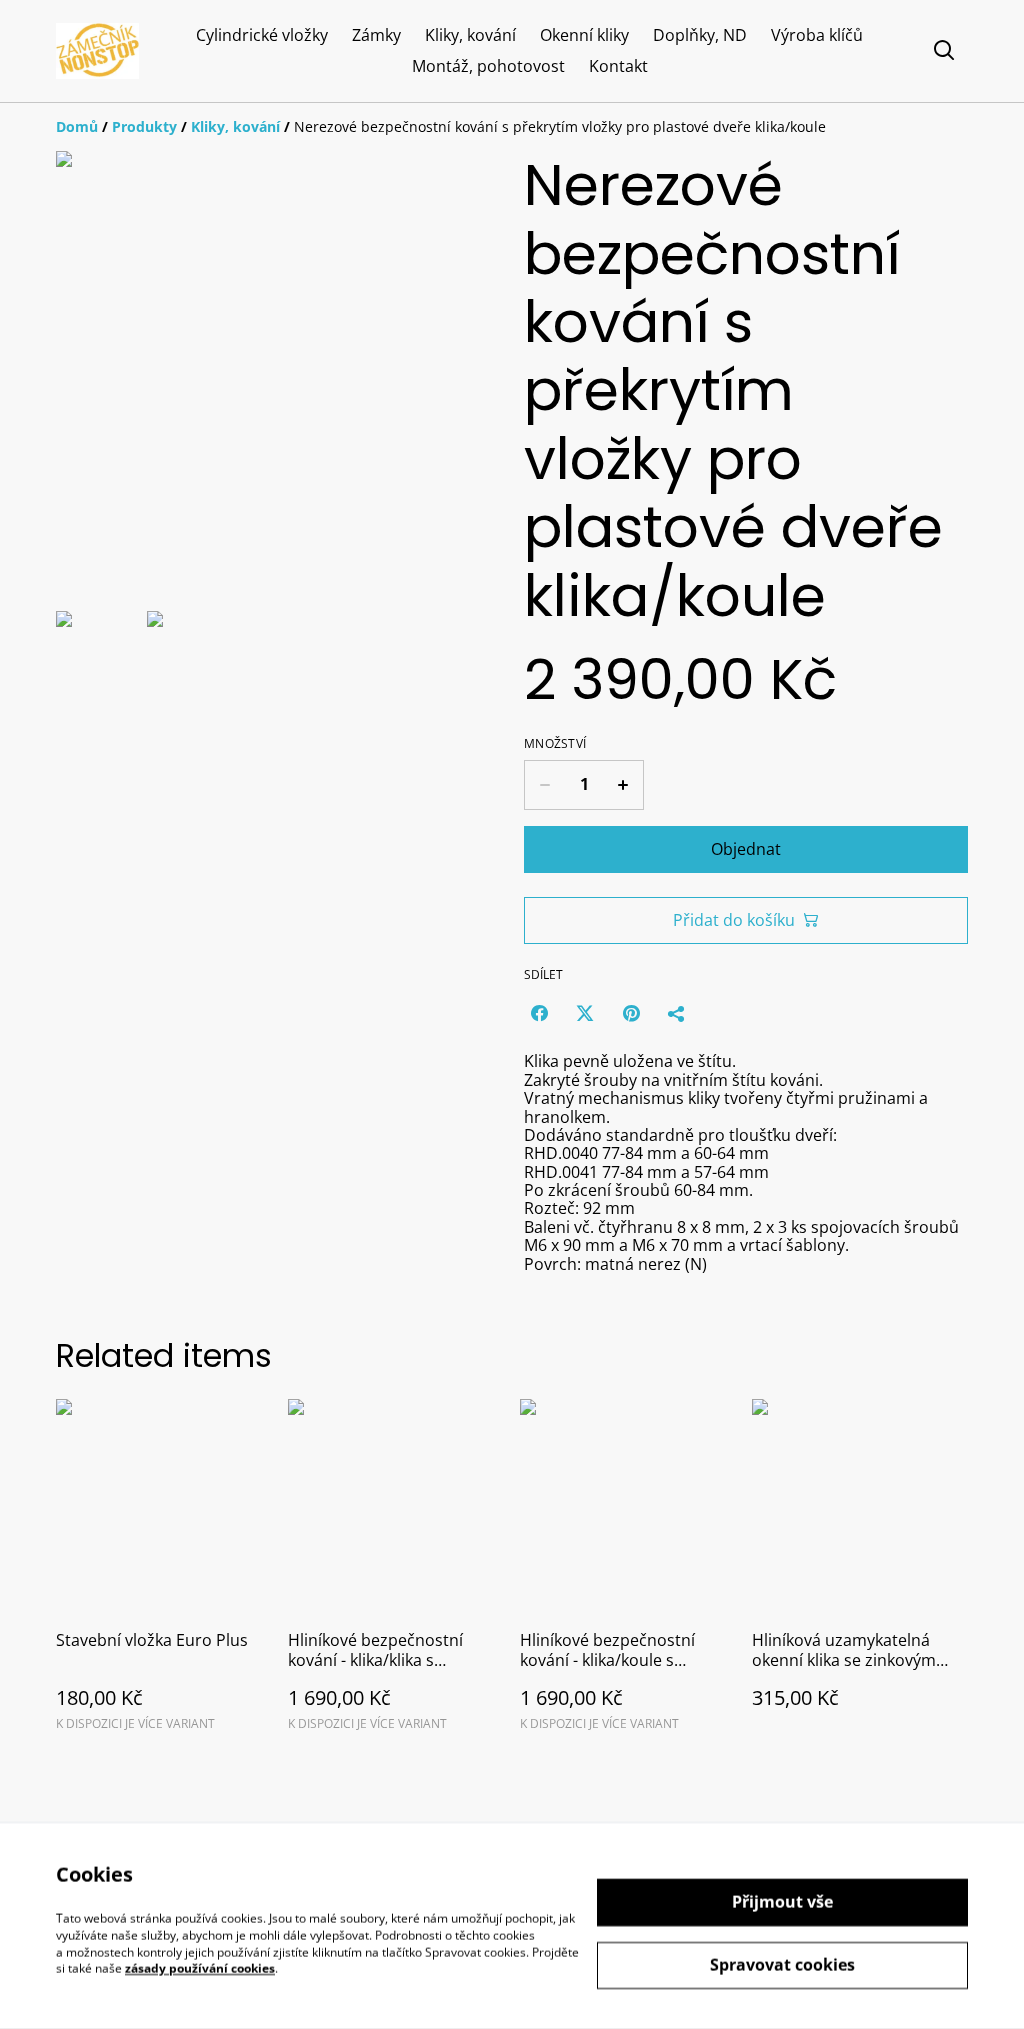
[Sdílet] (677, 1013)
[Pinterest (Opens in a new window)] (631, 1013)
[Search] (944, 51)
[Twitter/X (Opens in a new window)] (585, 1013)
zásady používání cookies (200, 1968)
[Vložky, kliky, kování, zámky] (97, 51)
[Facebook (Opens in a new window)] (539, 1013)
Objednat (746, 849)
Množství (555, 744)
